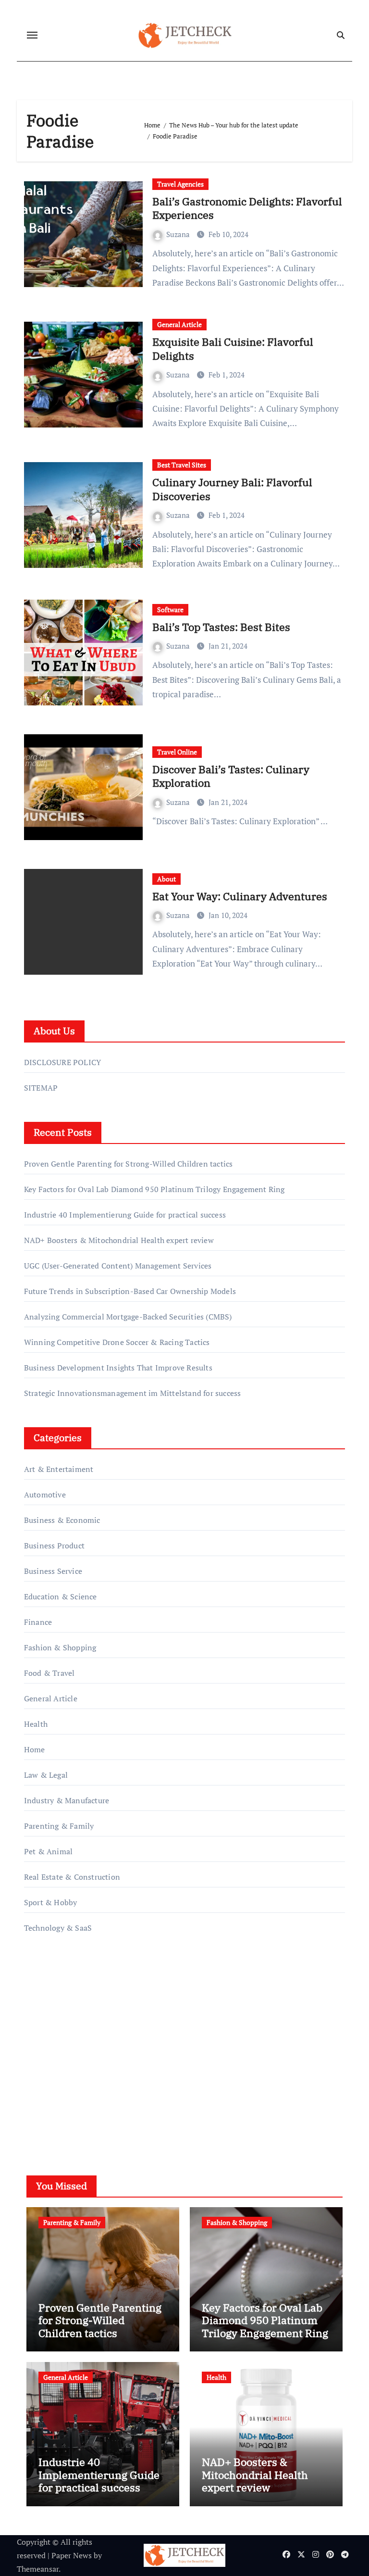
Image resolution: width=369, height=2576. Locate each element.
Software (170, 609)
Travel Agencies (180, 184)
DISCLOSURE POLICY (62, 1062)
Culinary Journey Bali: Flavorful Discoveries (232, 489)
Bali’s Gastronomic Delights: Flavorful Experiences (247, 208)
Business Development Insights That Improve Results (118, 1368)
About (166, 879)
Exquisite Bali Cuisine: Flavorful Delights (233, 349)
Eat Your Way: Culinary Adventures (240, 896)
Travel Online (177, 752)
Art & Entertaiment (59, 1469)
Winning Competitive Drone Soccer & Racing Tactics (117, 1342)
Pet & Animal (48, 1851)
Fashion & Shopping (60, 1647)
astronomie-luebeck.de (63, 2088)
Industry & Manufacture (67, 1800)
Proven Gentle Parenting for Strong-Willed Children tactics (129, 1164)
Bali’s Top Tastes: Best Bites (221, 627)
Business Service (53, 1571)
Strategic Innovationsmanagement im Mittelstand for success (133, 1393)
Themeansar (38, 2569)
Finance (38, 1622)
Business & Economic (62, 1520)
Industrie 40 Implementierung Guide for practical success (125, 1215)
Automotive (45, 1495)
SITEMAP (41, 1088)
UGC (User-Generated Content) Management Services (118, 1266)
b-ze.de (37, 2075)
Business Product (54, 1546)
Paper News (72, 2555)
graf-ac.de (41, 2102)
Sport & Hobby (51, 1902)
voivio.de (40, 2116)
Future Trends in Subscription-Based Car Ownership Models (130, 1291)
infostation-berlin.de (60, 2020)
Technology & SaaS (58, 1928)
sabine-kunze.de (52, 2034)
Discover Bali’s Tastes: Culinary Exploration (231, 776)
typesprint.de (47, 2061)
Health (36, 1724)
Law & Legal (46, 1775)
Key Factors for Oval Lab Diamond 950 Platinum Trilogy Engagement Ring (154, 1189)
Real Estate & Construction (72, 1877)
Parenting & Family (59, 1826)
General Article (179, 324)
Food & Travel (49, 1673)
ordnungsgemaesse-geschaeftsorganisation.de (103, 2006)
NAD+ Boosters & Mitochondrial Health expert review (119, 1240)
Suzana (179, 234)
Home (35, 1749)
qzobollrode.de (50, 1993)
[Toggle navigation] (32, 35)
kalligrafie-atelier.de (59, 2048)
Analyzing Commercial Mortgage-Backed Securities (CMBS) (128, 1317)
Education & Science (61, 1596)
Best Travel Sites (182, 465)
